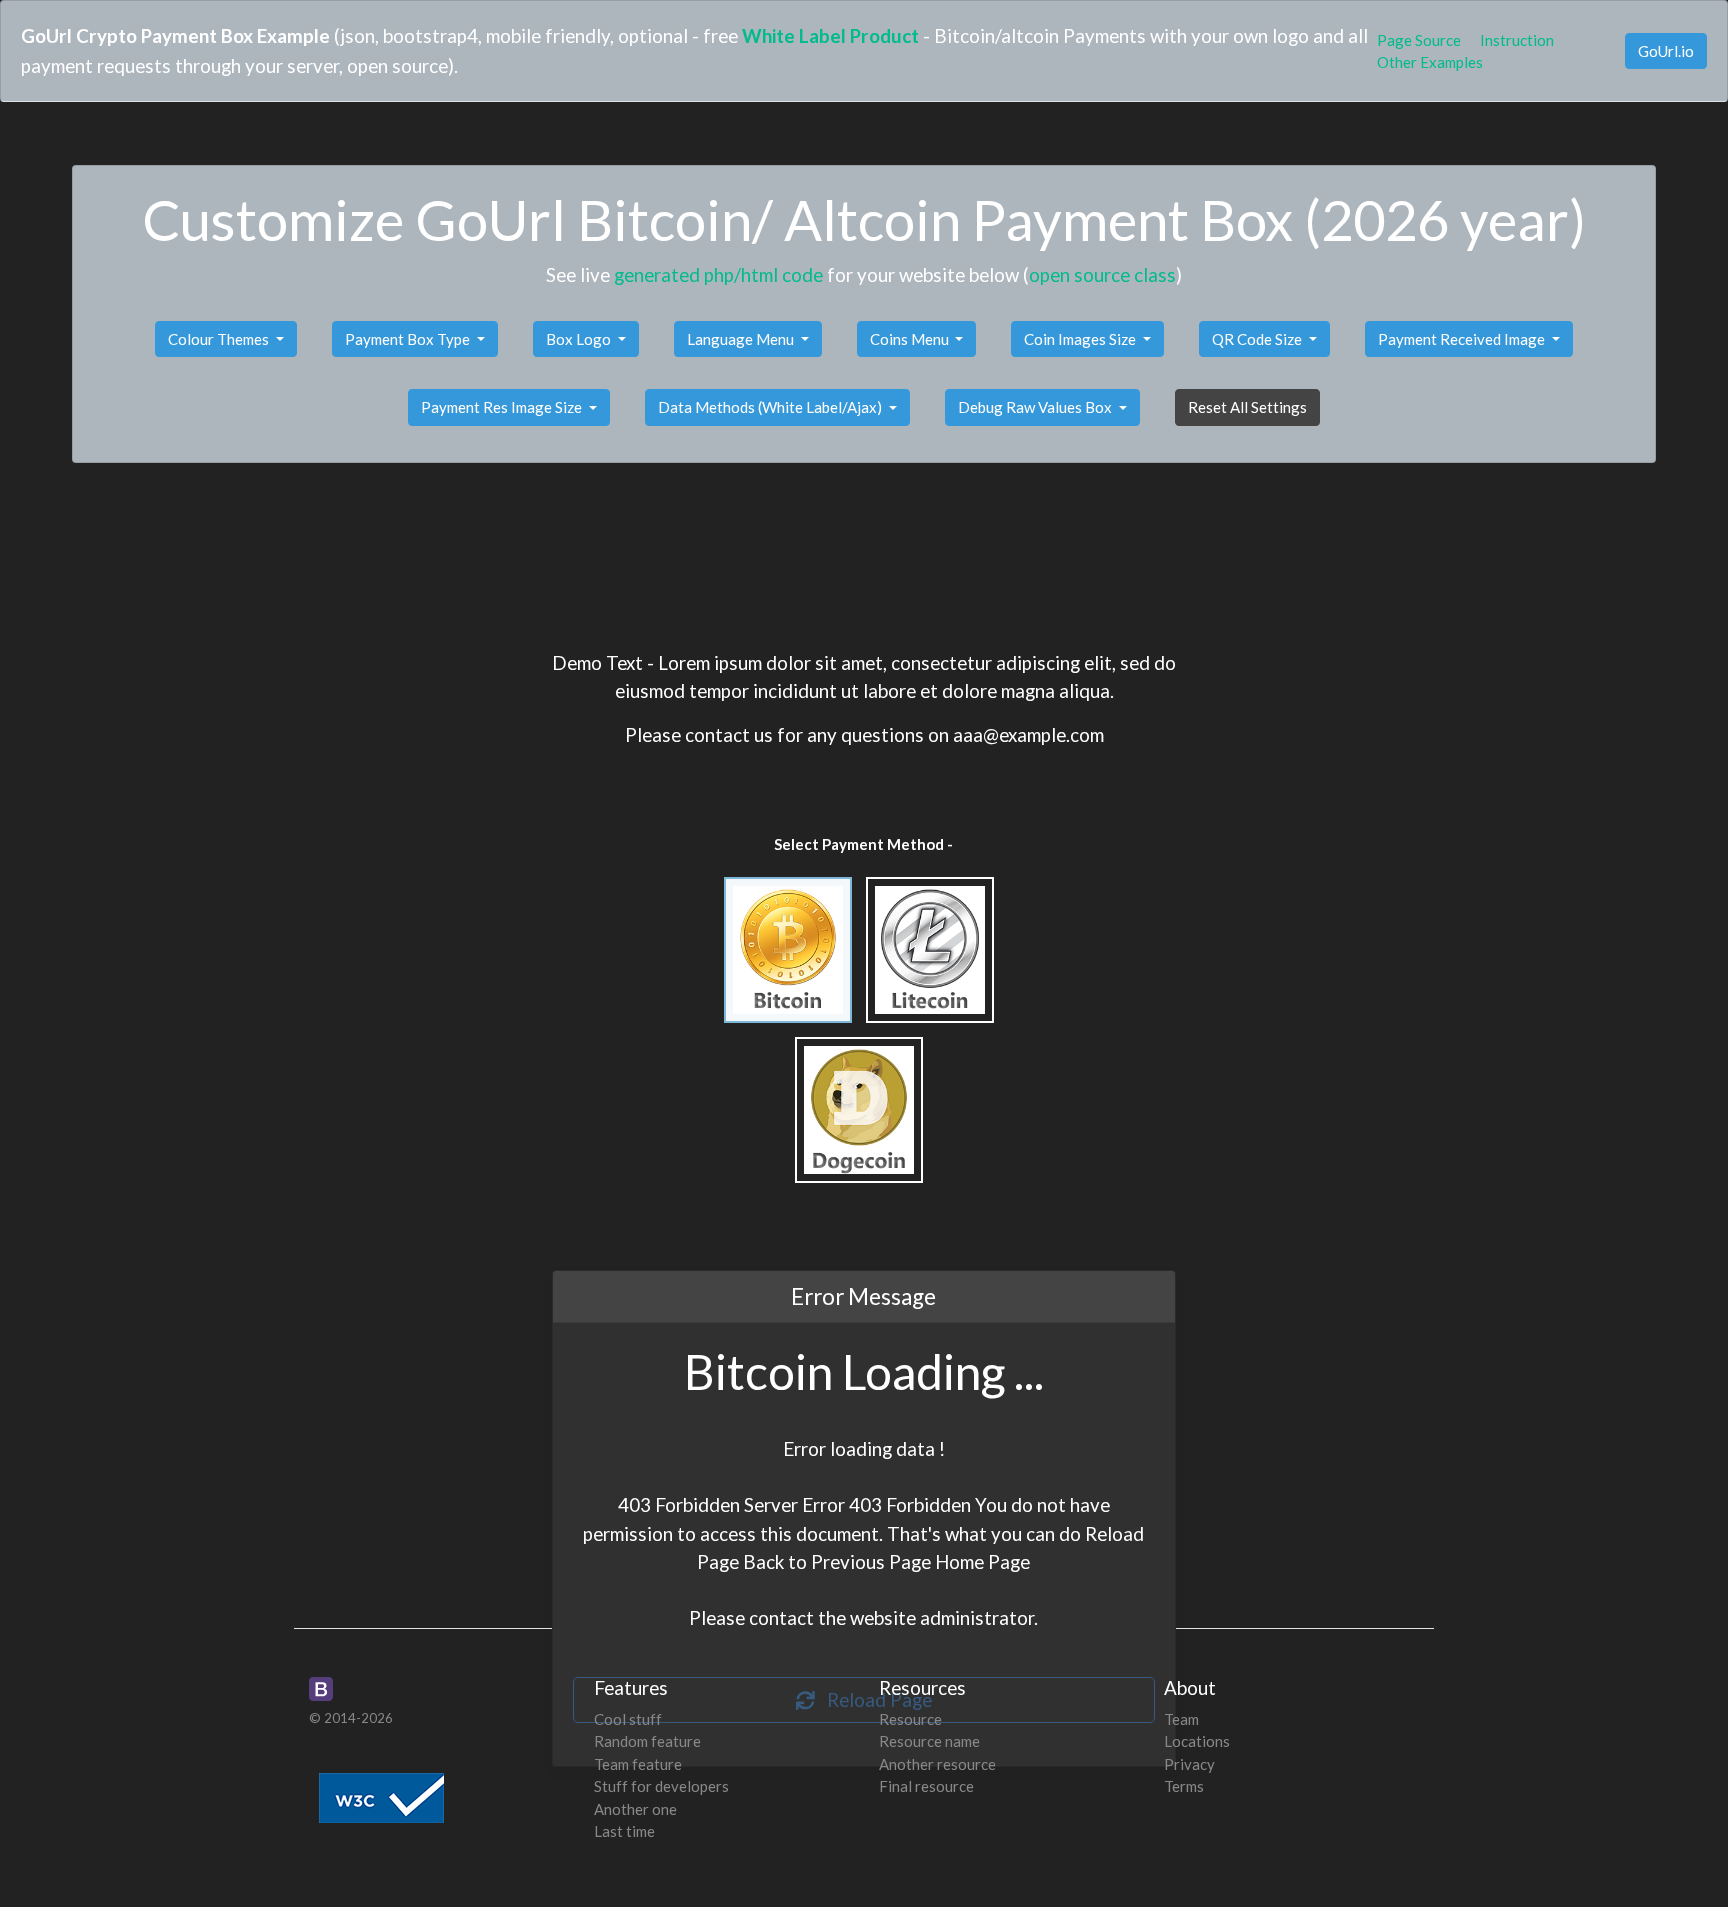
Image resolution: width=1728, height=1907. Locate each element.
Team (1181, 1719)
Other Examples (1430, 62)
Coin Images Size (1081, 339)
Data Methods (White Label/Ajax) (771, 407)
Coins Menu (911, 339)
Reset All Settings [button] (1247, 407)
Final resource (926, 1786)
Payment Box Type (409, 339)
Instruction (1517, 40)
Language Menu (742, 339)
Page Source (1419, 40)
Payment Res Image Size (503, 407)
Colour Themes (220, 339)
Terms (1184, 1786)
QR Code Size (1258, 339)
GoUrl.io (1666, 51)
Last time (624, 1831)
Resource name (929, 1741)
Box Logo (580, 339)
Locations (1197, 1741)
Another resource (937, 1764)
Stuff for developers (661, 1786)
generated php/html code (718, 274)
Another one (635, 1809)
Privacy (1189, 1764)
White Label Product (830, 35)
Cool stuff (628, 1719)
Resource (910, 1719)
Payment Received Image (1463, 339)
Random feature (647, 1741)
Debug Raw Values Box (1036, 407)
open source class (1102, 274)
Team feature (638, 1764)
